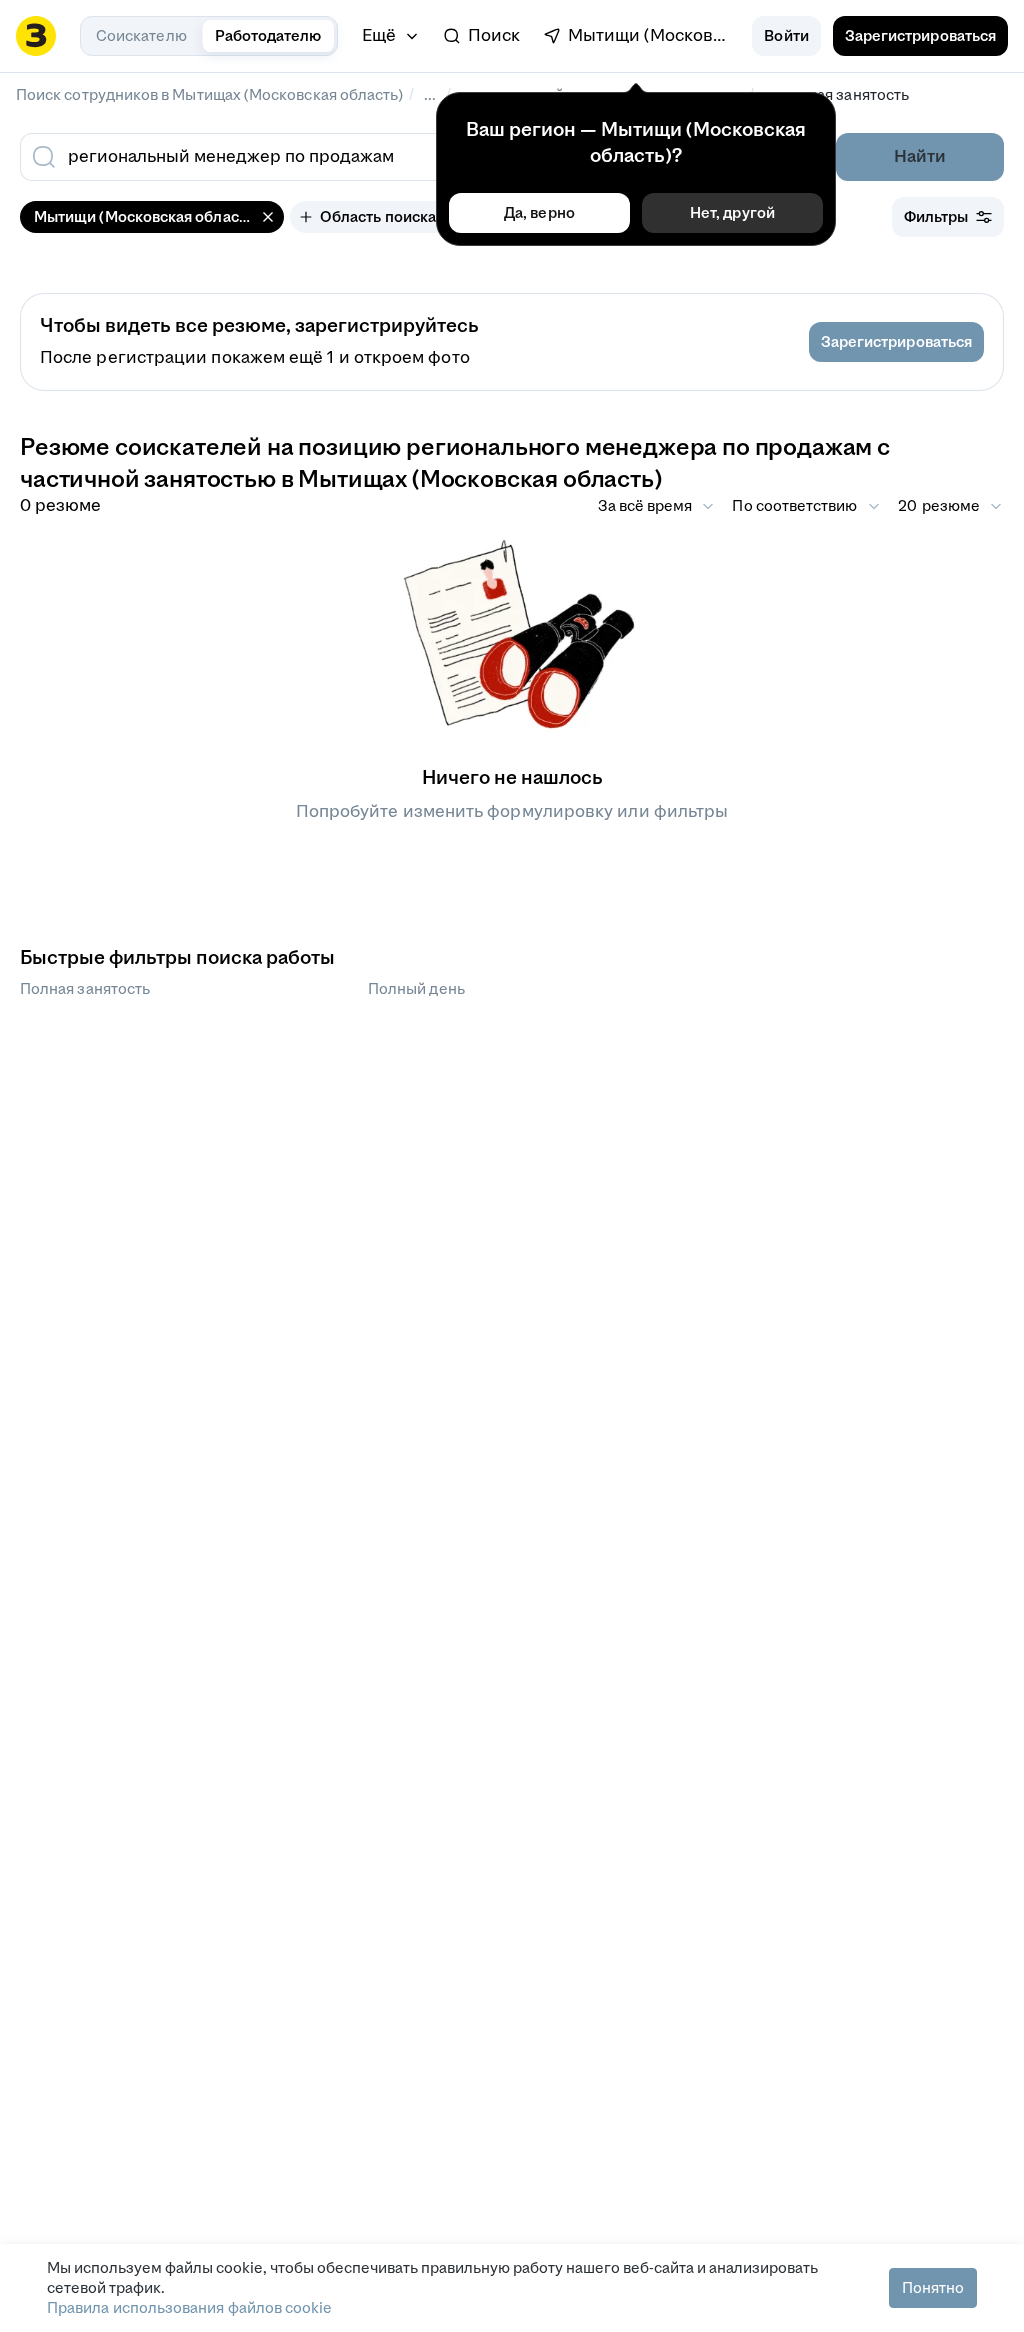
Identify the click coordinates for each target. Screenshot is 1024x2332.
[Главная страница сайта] (36, 36)
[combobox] (370, 157)
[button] (786, 36)
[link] (482, 36)
